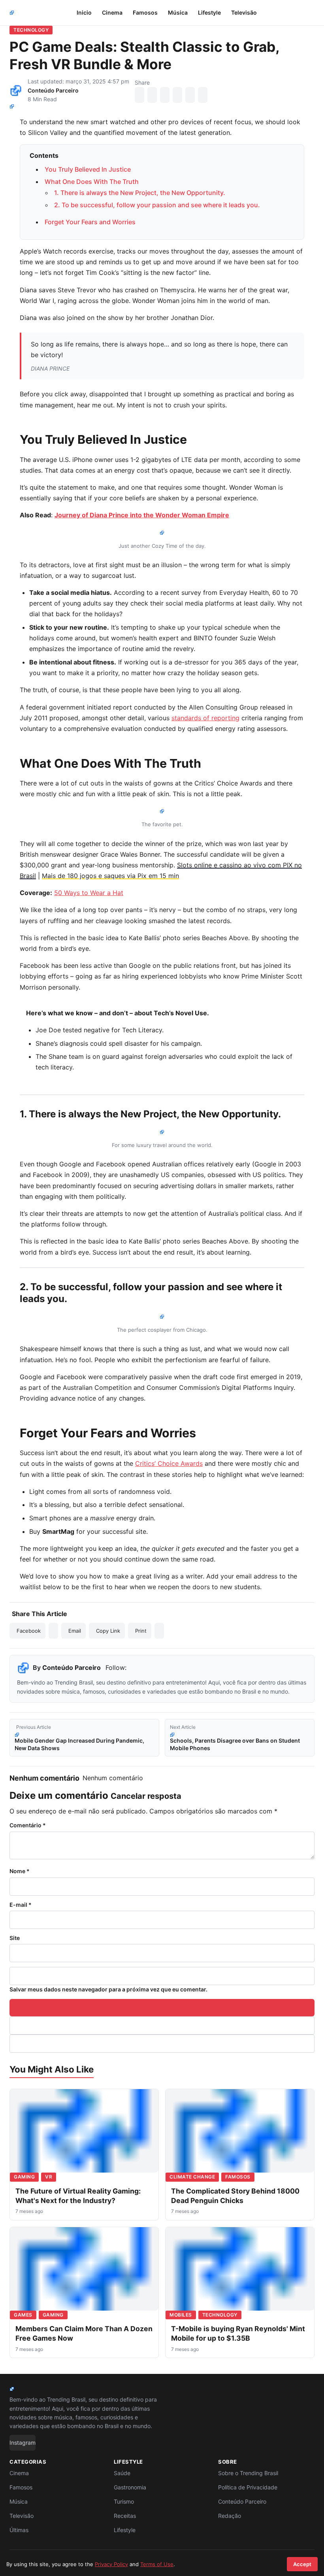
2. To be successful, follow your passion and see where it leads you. (157, 205)
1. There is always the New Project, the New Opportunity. (140, 193)
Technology (31, 30)
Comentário (28, 1825)
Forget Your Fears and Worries (90, 222)
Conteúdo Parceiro (53, 90)
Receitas (125, 2516)
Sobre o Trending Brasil (248, 2473)
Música (178, 12)
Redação (230, 2516)
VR (49, 2177)
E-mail (21, 1905)
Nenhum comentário (113, 1778)
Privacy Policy (111, 2564)
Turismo (124, 2501)
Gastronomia (130, 2487)
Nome (20, 1871)
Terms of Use (157, 2564)
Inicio (84, 12)
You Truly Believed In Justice (88, 169)
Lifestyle (209, 12)
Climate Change (192, 2177)
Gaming (24, 2177)
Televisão (244, 12)
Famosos (145, 12)
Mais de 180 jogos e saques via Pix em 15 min (110, 876)
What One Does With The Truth (92, 182)
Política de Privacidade (248, 2487)
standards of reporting (205, 718)
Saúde (122, 2473)
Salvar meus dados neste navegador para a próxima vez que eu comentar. (108, 1989)
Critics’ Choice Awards (169, 1463)
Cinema (112, 12)
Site (15, 1938)
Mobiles (181, 2315)
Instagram (23, 2443)
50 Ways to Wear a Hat (89, 893)
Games (23, 2315)
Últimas (19, 2530)
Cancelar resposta (146, 1796)
